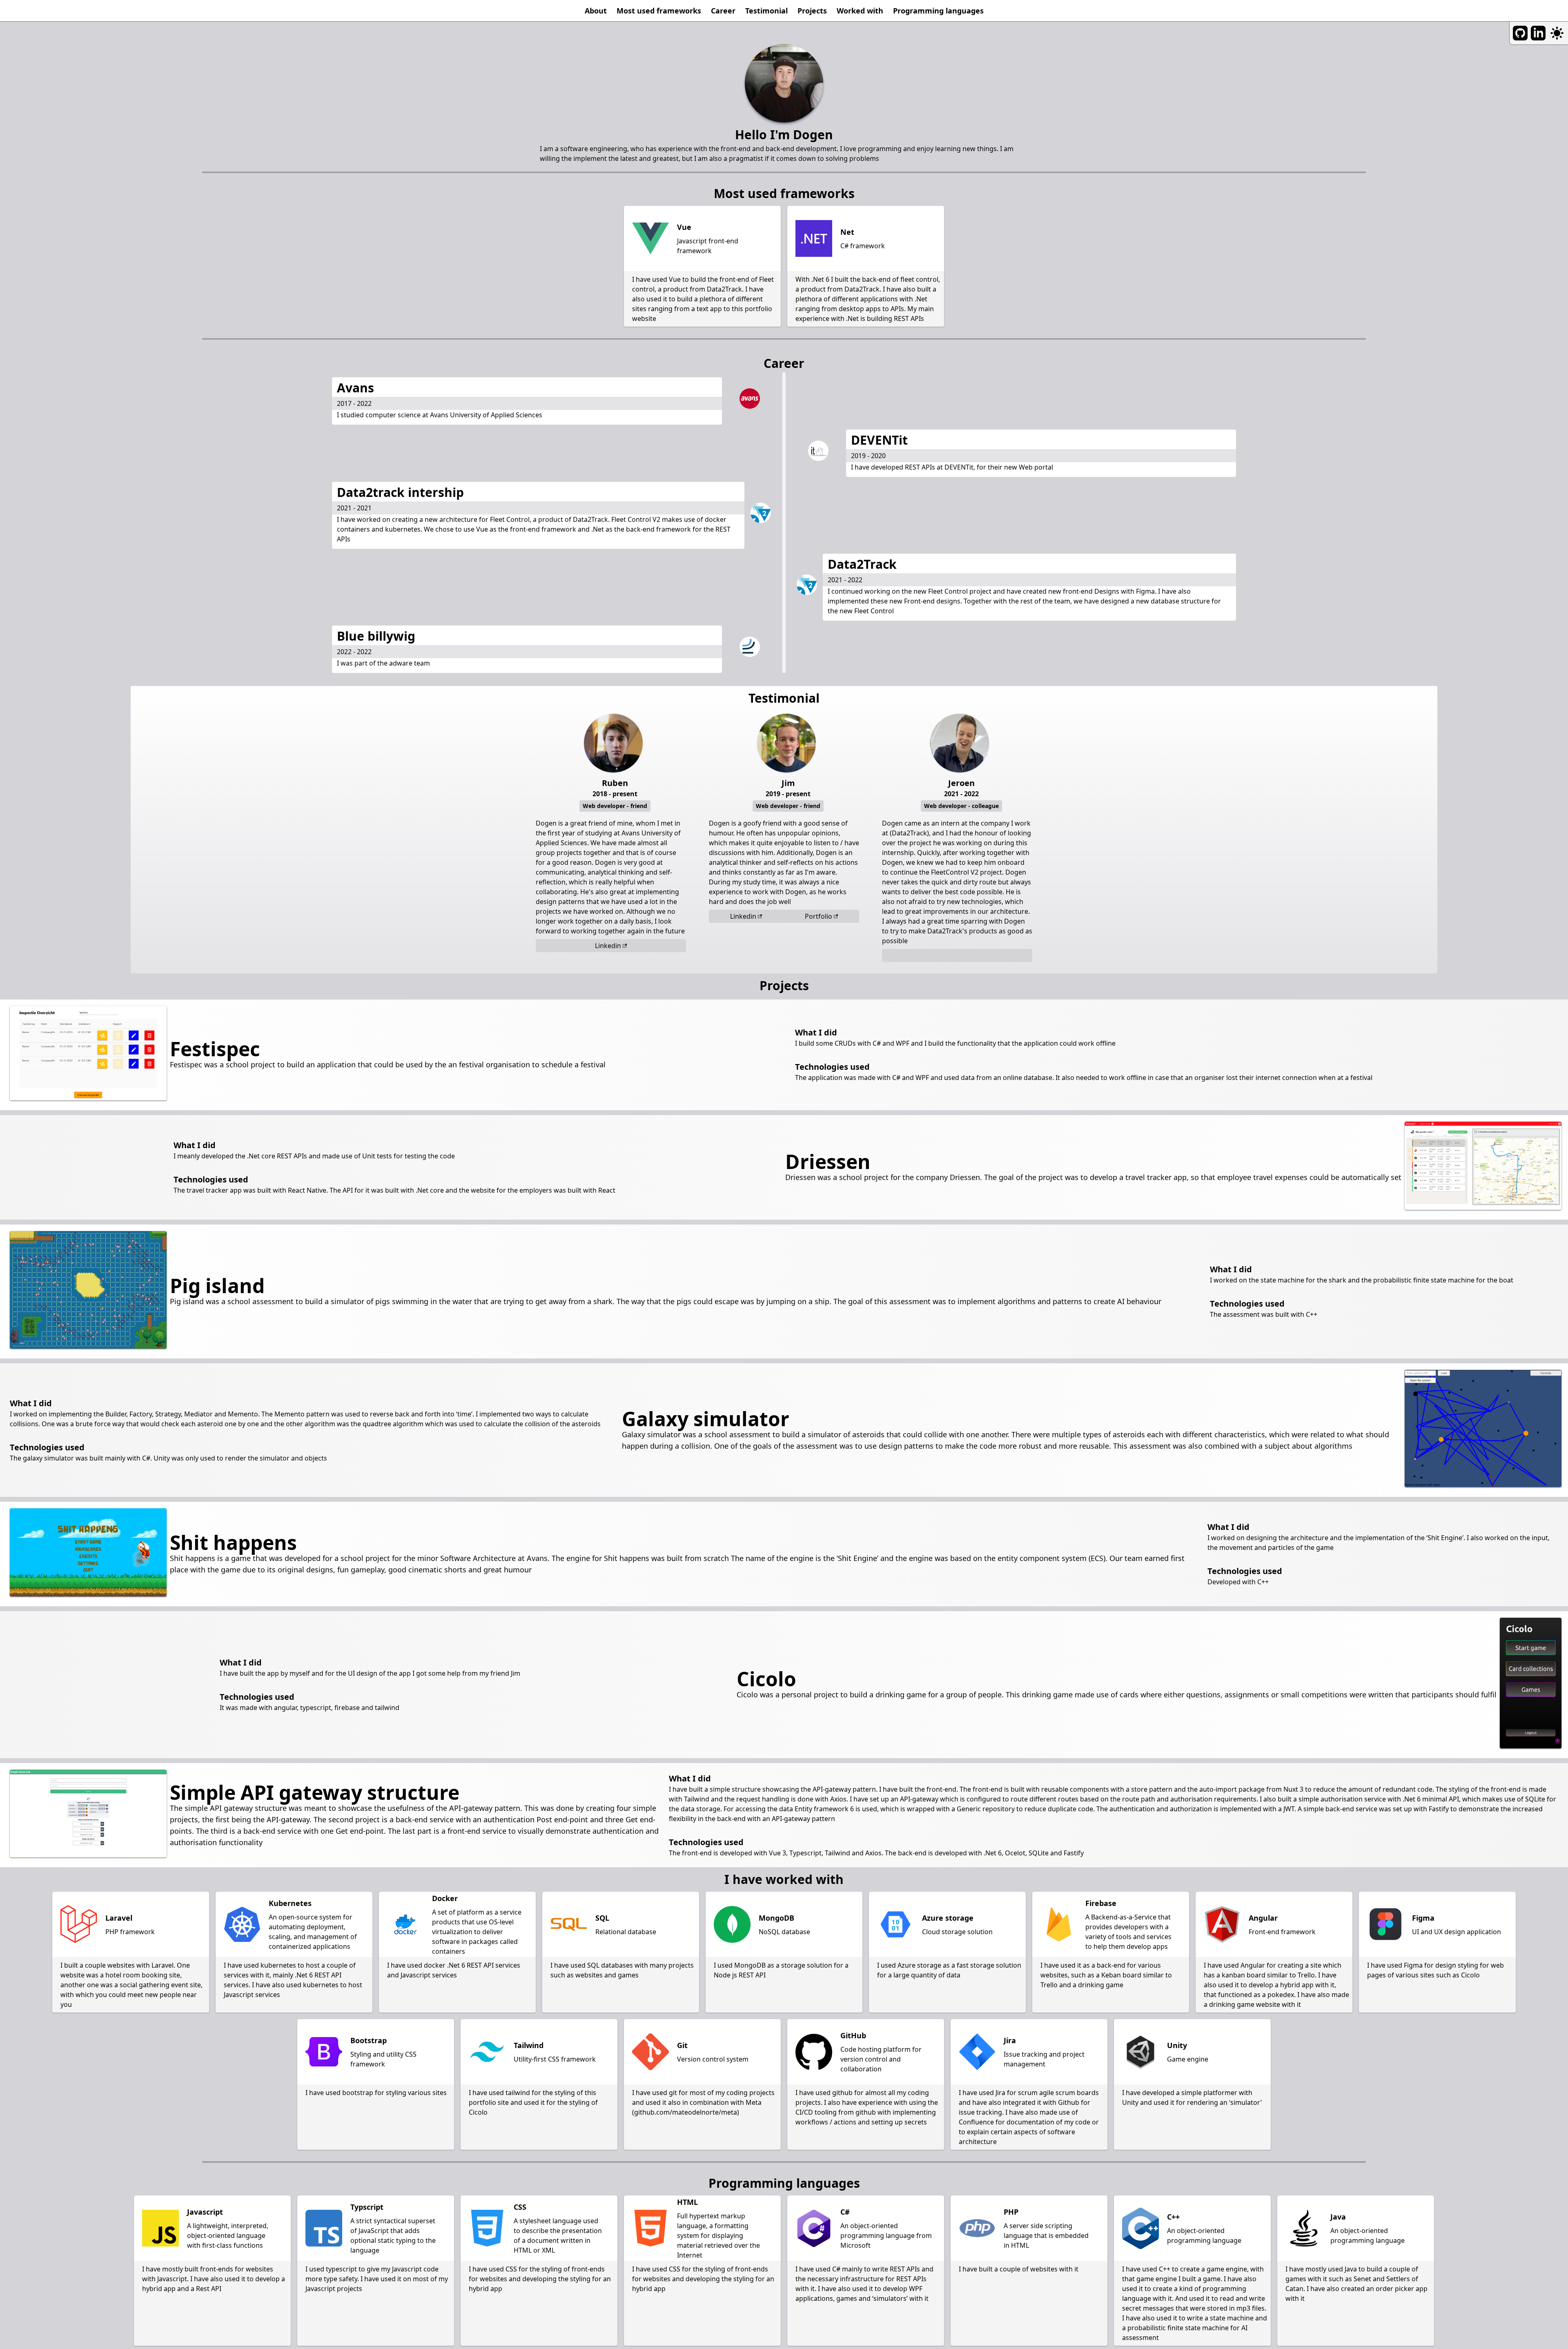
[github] (1520, 33)
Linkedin (608, 946)
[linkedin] (1538, 33)
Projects (812, 11)
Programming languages (938, 11)
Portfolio (819, 916)
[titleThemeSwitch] (1557, 33)
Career (723, 11)
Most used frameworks (659, 11)
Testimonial (766, 11)
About (596, 11)
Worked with (860, 11)
